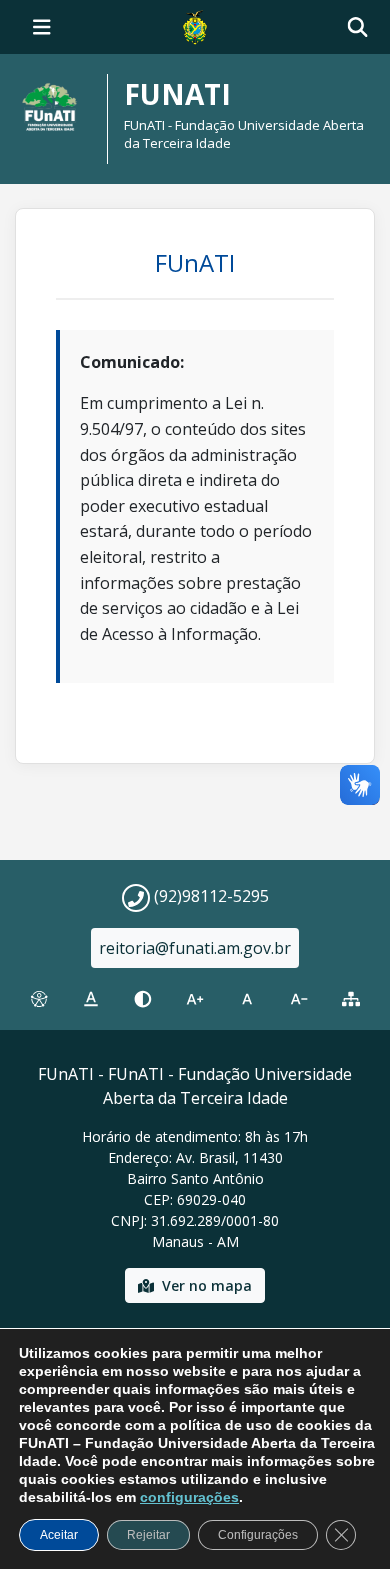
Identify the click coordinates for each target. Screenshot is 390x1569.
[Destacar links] (91, 999)
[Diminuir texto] (299, 999)
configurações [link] (189, 1497)
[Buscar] (357, 27)
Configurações (258, 1535)
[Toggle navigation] (42, 27)
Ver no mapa (207, 1285)
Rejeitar (148, 1535)
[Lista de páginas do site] (351, 999)
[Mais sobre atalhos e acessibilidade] (39, 999)
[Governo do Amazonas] (195, 25)
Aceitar (59, 1535)
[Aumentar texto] (195, 999)
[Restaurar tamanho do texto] (247, 999)
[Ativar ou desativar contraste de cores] (143, 999)
